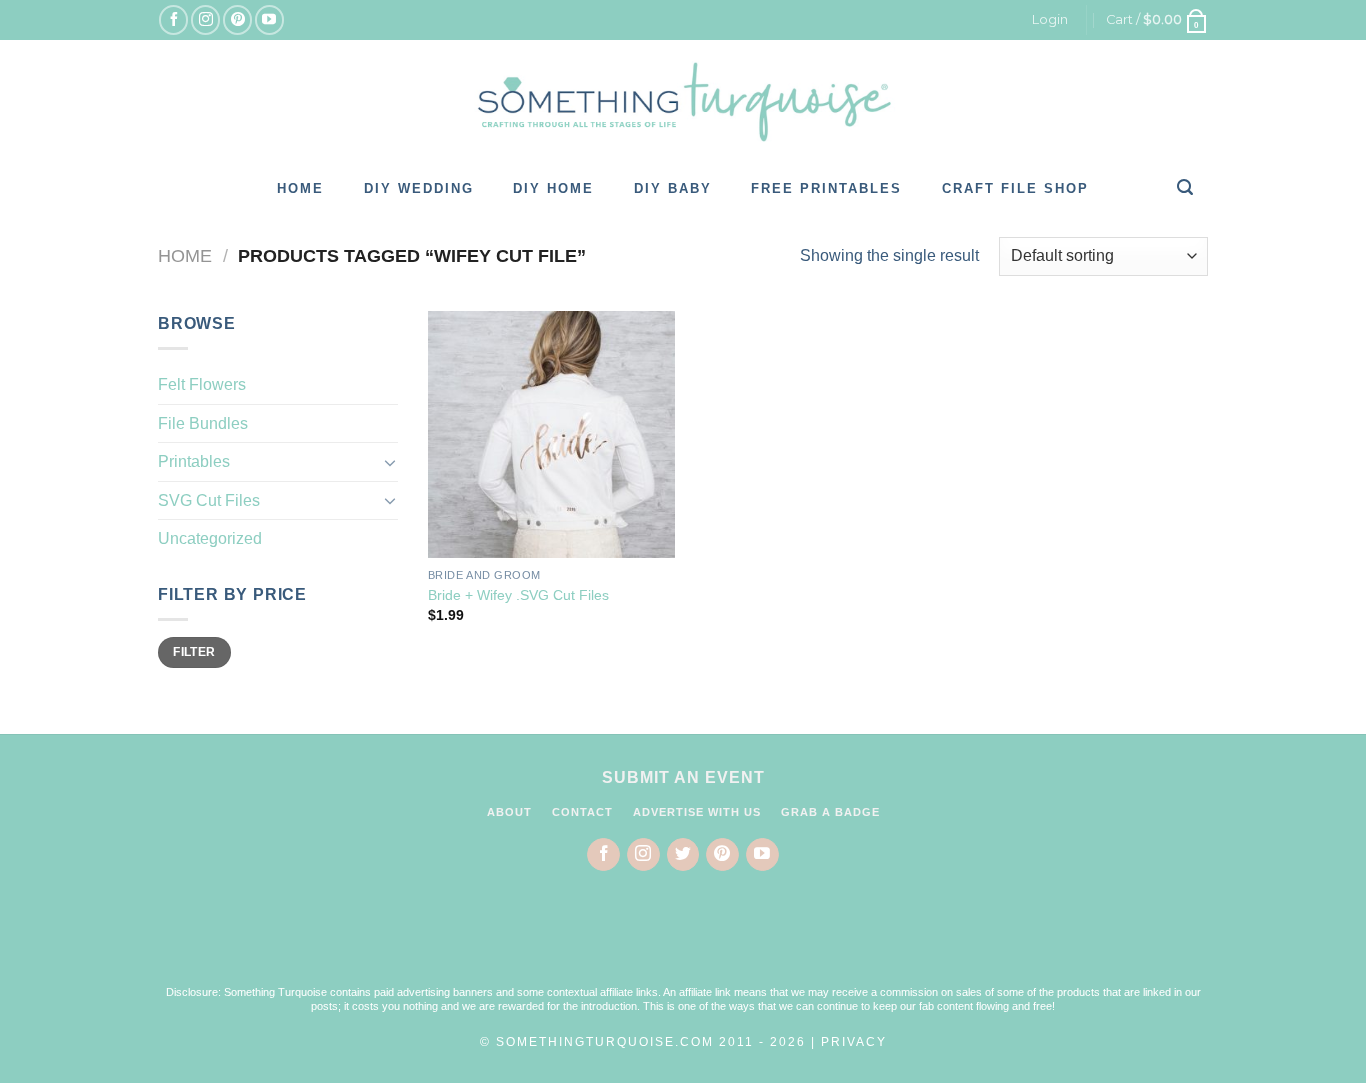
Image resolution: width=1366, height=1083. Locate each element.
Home (300, 188)
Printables (194, 461)
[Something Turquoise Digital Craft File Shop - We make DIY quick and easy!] (683, 102)
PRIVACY (854, 1042)
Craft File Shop (1015, 188)
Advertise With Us (697, 812)
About (509, 812)
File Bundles (203, 423)
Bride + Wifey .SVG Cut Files (518, 595)
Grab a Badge (830, 812)
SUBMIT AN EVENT (683, 777)
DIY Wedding (419, 188)
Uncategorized (210, 538)
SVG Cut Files (209, 500)
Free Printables (826, 188)
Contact (582, 812)
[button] (683, 941)
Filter (194, 652)
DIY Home (553, 188)
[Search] (1186, 187)
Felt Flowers (202, 384)
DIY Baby (673, 188)
